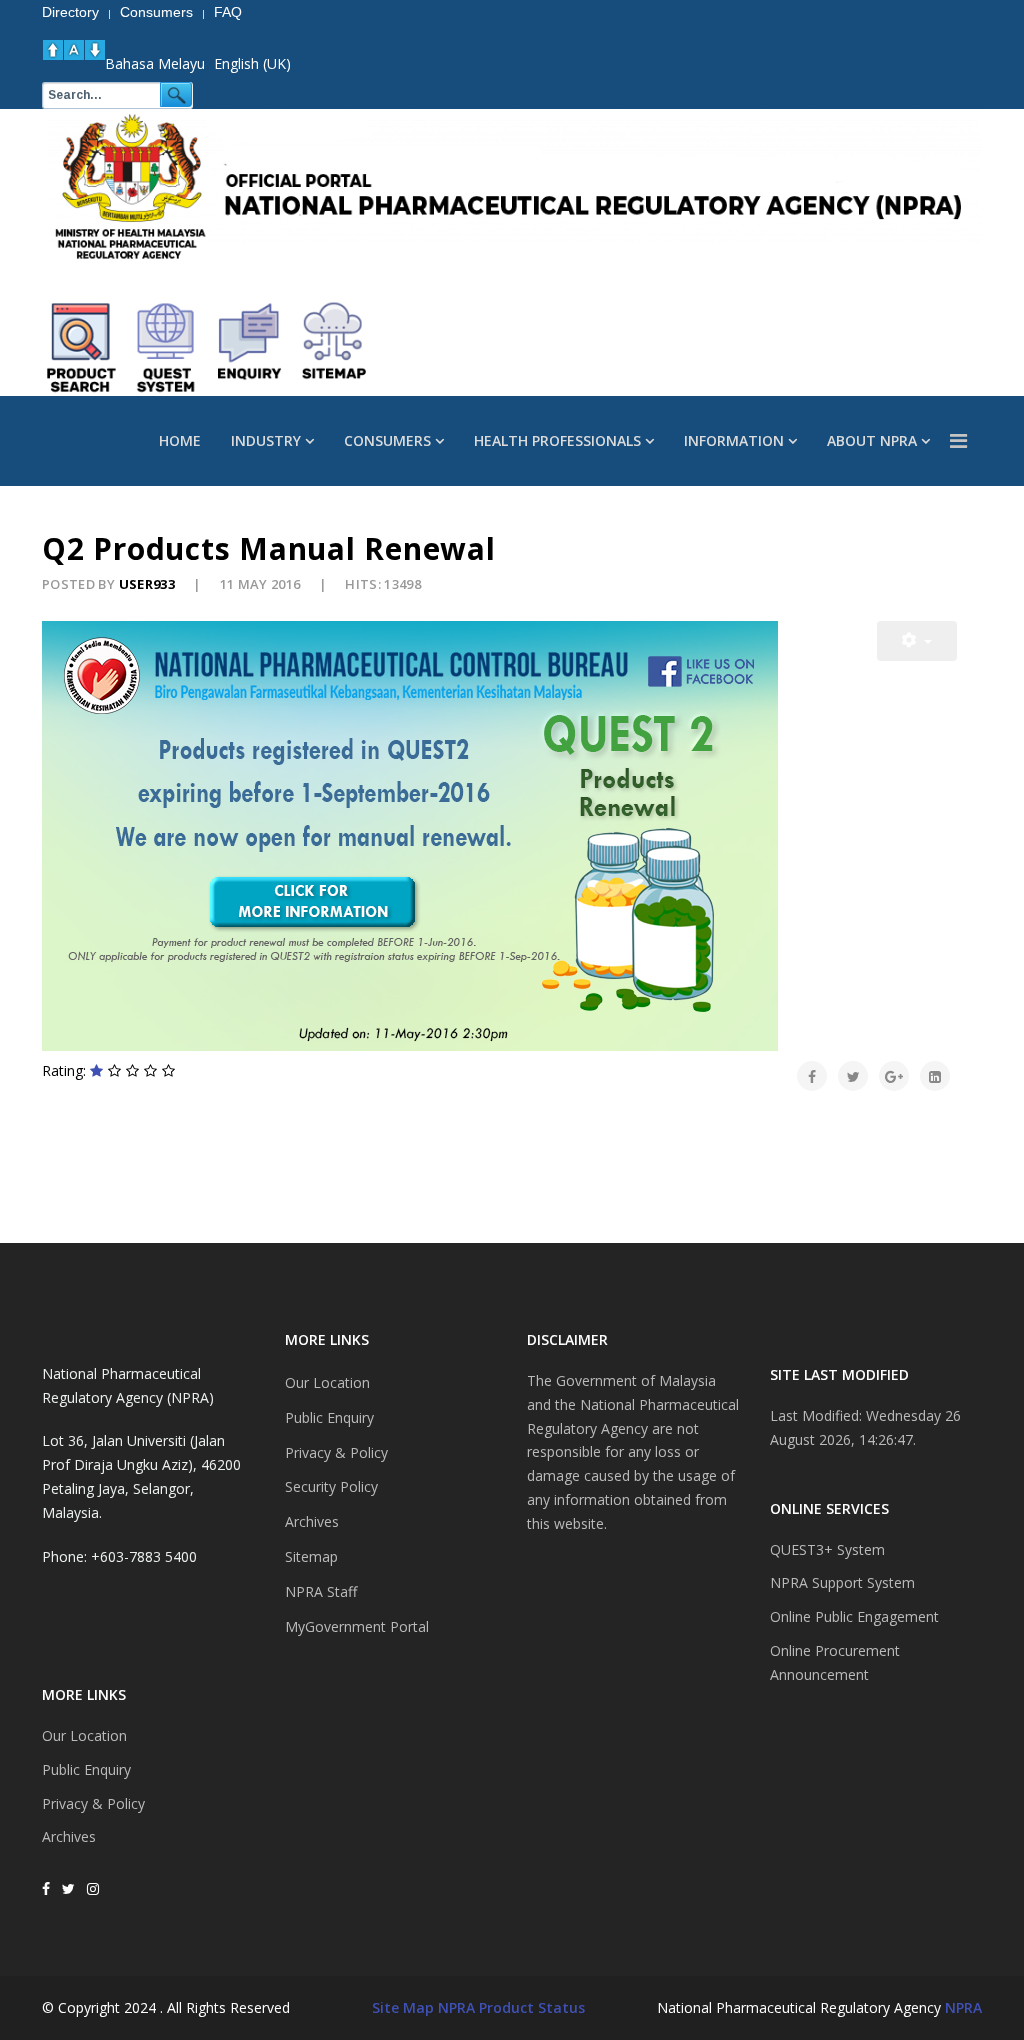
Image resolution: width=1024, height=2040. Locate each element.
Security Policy (331, 1486)
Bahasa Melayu (155, 63)
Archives (69, 1836)
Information (734, 440)
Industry (266, 440)
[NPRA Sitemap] (334, 348)
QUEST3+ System (827, 1549)
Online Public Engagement (854, 1616)
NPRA (963, 2007)
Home (180, 440)
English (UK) (252, 63)
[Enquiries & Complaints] (250, 348)
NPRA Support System (842, 1582)
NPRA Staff (321, 1591)
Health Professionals (557, 440)
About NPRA (872, 440)
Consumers (387, 440)
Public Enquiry (86, 1769)
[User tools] (917, 641)
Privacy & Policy (93, 1803)
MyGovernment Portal (357, 1626)
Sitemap (311, 1556)
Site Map (403, 2007)
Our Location (84, 1735)
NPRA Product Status (511, 2007)
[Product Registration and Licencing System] (166, 348)
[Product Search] (82, 348)
